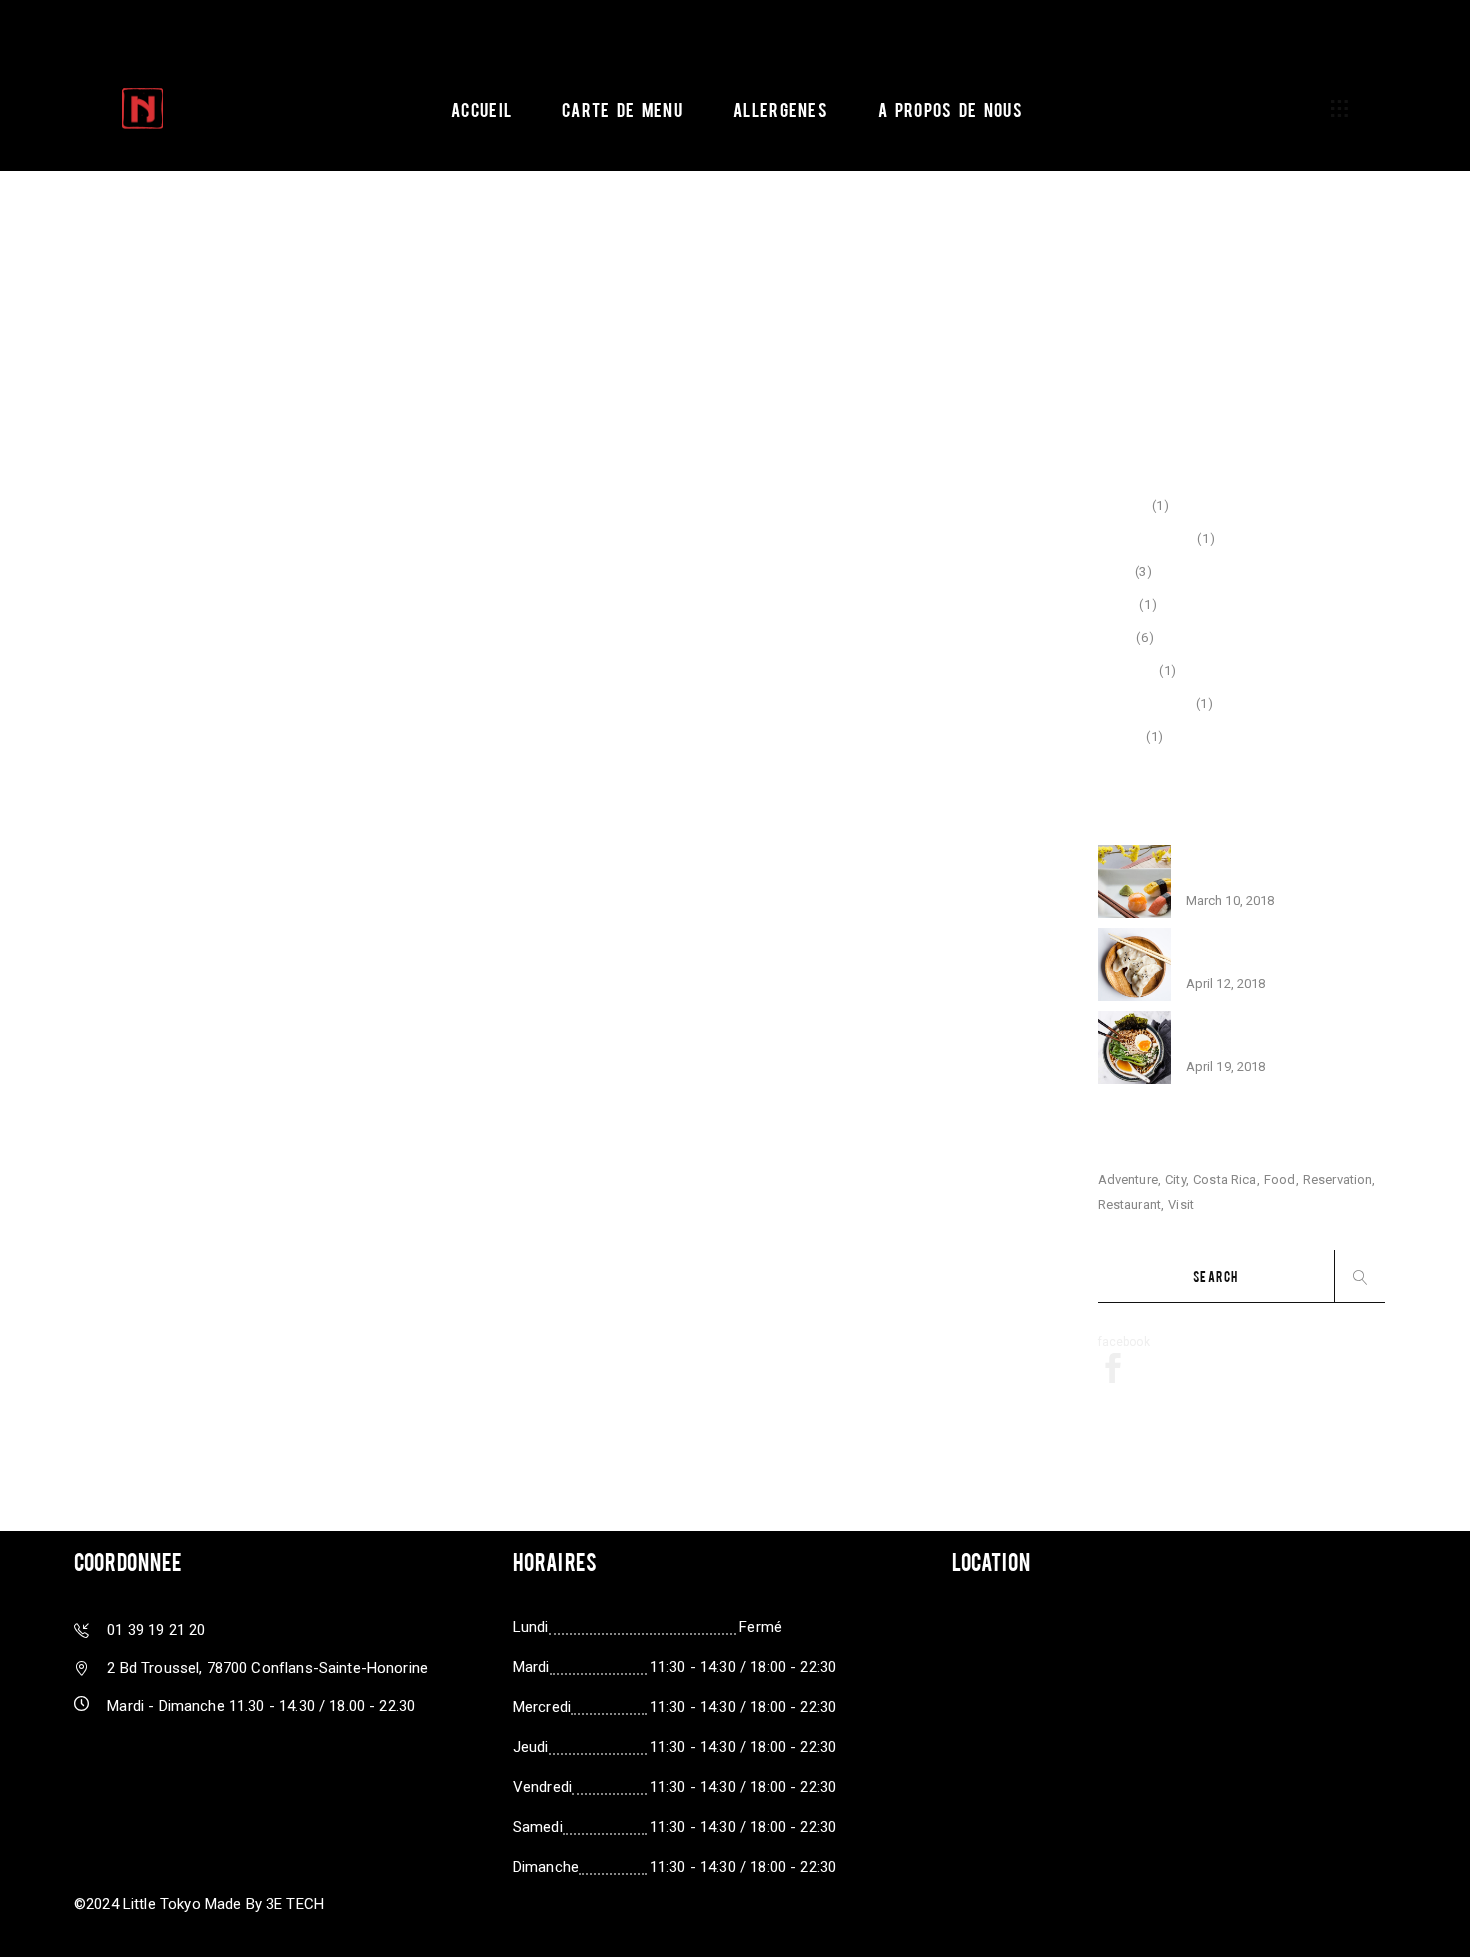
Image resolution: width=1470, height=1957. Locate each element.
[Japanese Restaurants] (1134, 881)
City (1175, 1179)
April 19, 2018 (1226, 1066)
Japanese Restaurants (1268, 870)
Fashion (1123, 505)
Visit (1181, 1204)
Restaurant (1130, 1204)
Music (1117, 604)
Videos (1120, 736)
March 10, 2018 (1230, 900)
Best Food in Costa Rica (1269, 953)
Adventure (1128, 1179)
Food (1115, 571)
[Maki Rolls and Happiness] (1134, 1047)
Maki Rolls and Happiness (1278, 1036)
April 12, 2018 (1226, 983)
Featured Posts (1146, 538)
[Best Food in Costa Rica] (1134, 964)
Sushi (1115, 637)
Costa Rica (1225, 1179)
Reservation (1338, 1179)
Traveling (1127, 670)
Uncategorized (1145, 703)
